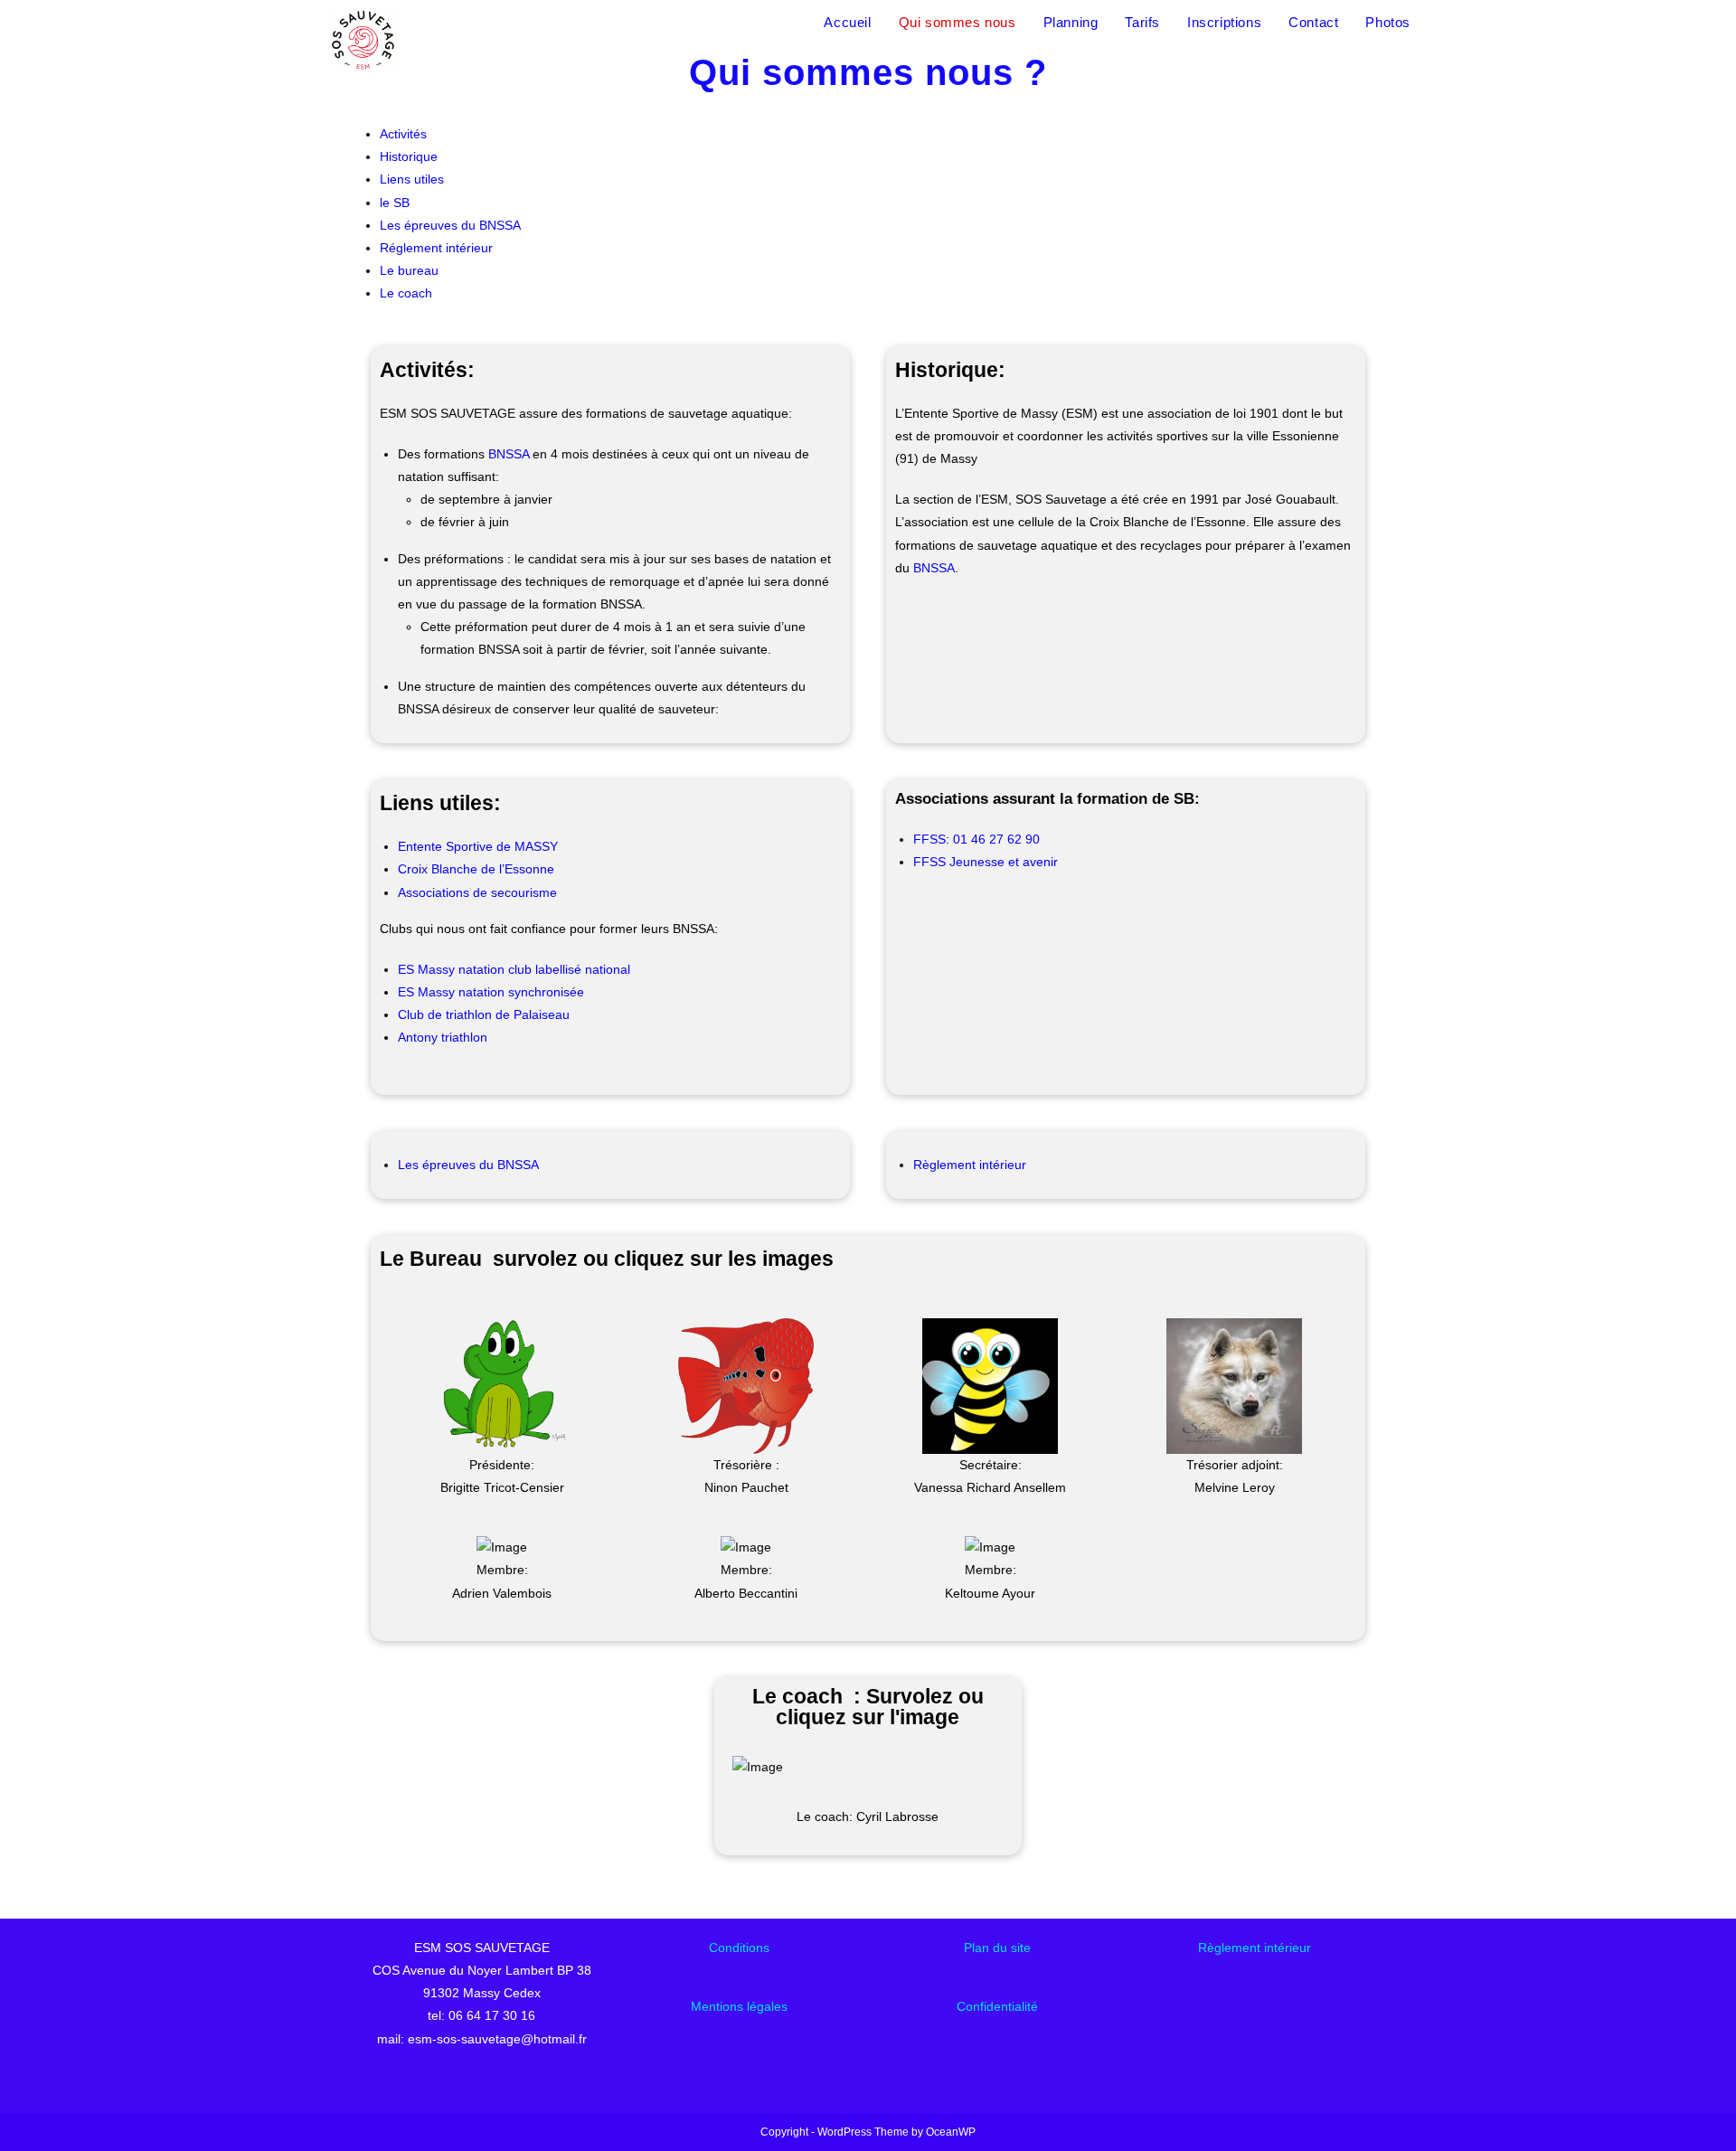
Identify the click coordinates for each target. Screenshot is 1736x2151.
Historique (409, 156)
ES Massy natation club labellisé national (514, 969)
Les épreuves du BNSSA (450, 225)
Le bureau (409, 270)
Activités (403, 134)
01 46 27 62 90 (996, 839)
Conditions (739, 1948)
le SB (395, 203)
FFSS (929, 839)
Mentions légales (739, 2006)
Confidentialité (997, 2006)
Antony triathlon (443, 1037)
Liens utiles (412, 179)
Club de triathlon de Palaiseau (484, 1014)
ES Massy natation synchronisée (491, 992)
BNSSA (509, 454)
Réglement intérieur (436, 248)
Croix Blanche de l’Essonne (476, 869)
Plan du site (997, 1948)
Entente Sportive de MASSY (478, 846)
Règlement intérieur (970, 1165)
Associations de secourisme (477, 892)
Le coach (406, 293)
